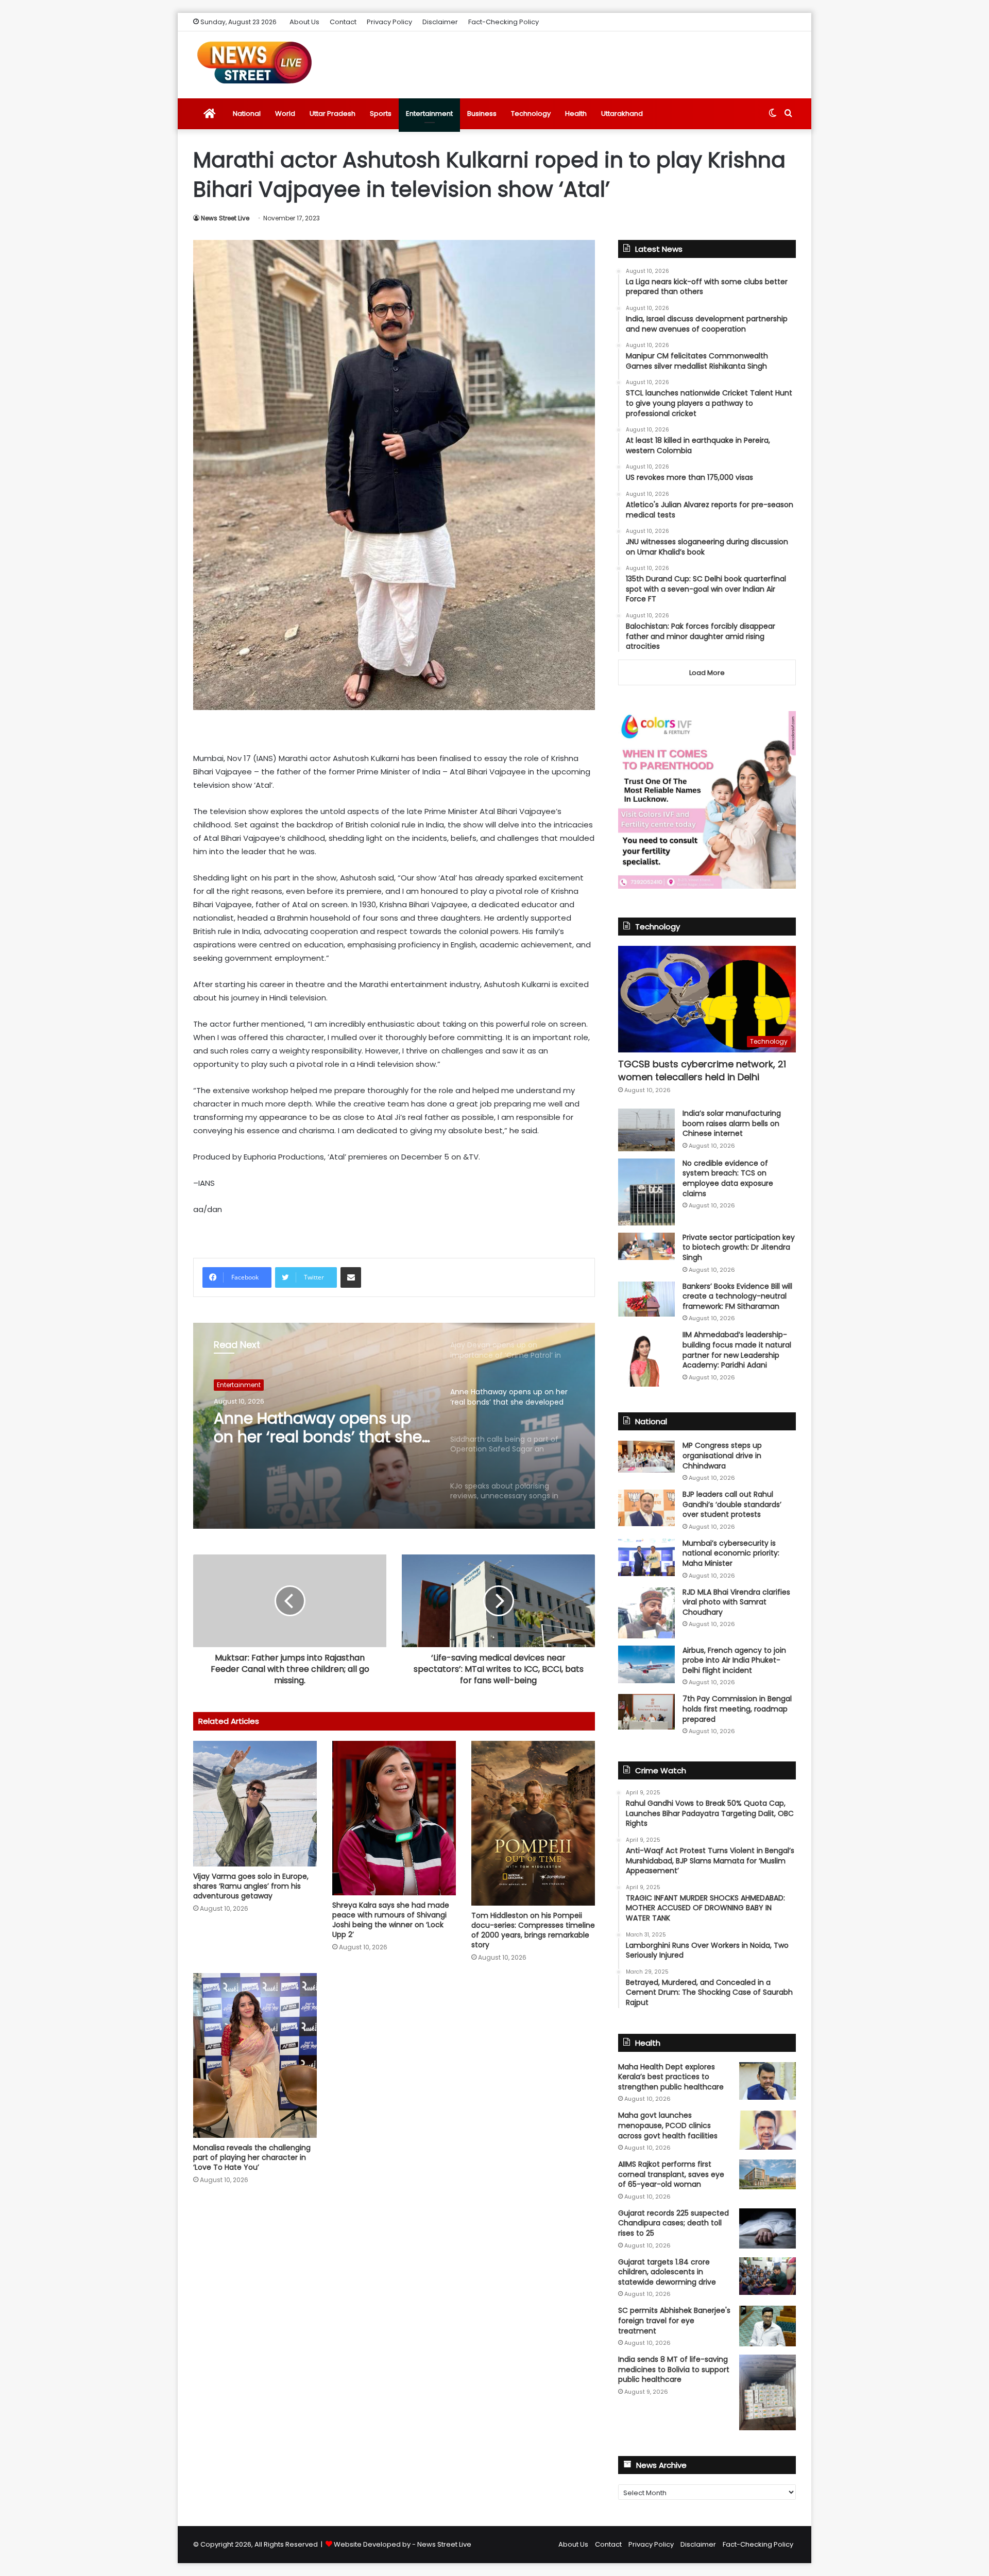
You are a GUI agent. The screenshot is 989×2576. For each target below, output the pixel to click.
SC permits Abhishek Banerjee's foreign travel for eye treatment (674, 2320)
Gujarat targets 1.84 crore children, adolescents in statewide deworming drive (667, 2272)
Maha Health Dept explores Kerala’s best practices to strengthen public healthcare (671, 2077)
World (285, 114)
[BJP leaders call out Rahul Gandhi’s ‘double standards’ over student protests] (646, 1508)
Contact (343, 22)
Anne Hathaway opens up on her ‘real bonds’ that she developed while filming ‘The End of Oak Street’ (318, 1428)
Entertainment (429, 114)
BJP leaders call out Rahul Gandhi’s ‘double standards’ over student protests (732, 1504)
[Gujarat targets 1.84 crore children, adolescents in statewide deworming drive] (768, 2276)
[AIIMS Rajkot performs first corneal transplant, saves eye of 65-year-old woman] (768, 2174)
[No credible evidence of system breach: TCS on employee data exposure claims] (646, 1192)
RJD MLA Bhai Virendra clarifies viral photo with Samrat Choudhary (736, 1602)
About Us (304, 22)
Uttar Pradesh (332, 114)
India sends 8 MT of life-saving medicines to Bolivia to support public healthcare (674, 2369)
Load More (707, 673)
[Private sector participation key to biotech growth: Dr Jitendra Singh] (646, 1246)
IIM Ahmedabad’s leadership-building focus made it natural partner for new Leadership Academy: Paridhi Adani (737, 1350)
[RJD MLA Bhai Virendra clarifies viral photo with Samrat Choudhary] (646, 1613)
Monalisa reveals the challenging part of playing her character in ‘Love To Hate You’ (252, 2157)
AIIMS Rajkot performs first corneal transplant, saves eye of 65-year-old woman (671, 2174)
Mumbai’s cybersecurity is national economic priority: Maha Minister (731, 1553)
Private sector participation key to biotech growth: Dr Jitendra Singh (739, 1247)
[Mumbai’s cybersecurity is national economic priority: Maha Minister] (646, 1557)
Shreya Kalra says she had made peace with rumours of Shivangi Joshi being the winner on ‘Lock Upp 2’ (391, 1920)
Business (482, 114)
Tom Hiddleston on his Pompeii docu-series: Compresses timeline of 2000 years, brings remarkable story (533, 1930)
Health (576, 114)
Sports (381, 114)
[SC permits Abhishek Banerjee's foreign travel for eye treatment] (768, 2326)
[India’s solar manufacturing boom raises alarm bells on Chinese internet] (646, 1130)
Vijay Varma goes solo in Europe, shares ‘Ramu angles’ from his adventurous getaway (251, 1886)
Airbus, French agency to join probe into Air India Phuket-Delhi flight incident (734, 1660)
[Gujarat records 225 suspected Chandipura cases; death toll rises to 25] (768, 2228)
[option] (394, 1426)
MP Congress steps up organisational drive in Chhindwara (722, 1455)
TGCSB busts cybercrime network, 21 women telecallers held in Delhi (702, 1070)
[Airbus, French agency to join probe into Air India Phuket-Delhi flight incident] (646, 1664)
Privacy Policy (389, 22)
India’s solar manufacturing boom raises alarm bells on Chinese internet (732, 1123)
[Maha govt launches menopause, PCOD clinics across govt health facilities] (768, 2130)
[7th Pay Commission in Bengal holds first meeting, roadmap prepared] (646, 1711)
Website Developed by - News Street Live (403, 2544)
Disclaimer (440, 22)
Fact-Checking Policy (504, 22)
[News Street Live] (254, 62)
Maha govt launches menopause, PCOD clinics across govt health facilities (668, 2125)
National (247, 114)
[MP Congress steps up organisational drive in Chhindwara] (646, 1457)
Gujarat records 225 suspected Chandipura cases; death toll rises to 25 (673, 2223)
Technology (531, 114)
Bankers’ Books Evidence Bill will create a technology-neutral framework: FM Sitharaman (737, 1296)
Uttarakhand (622, 114)
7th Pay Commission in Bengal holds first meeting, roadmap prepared (737, 1709)
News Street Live (225, 218)
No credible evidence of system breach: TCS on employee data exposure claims (728, 1178)
